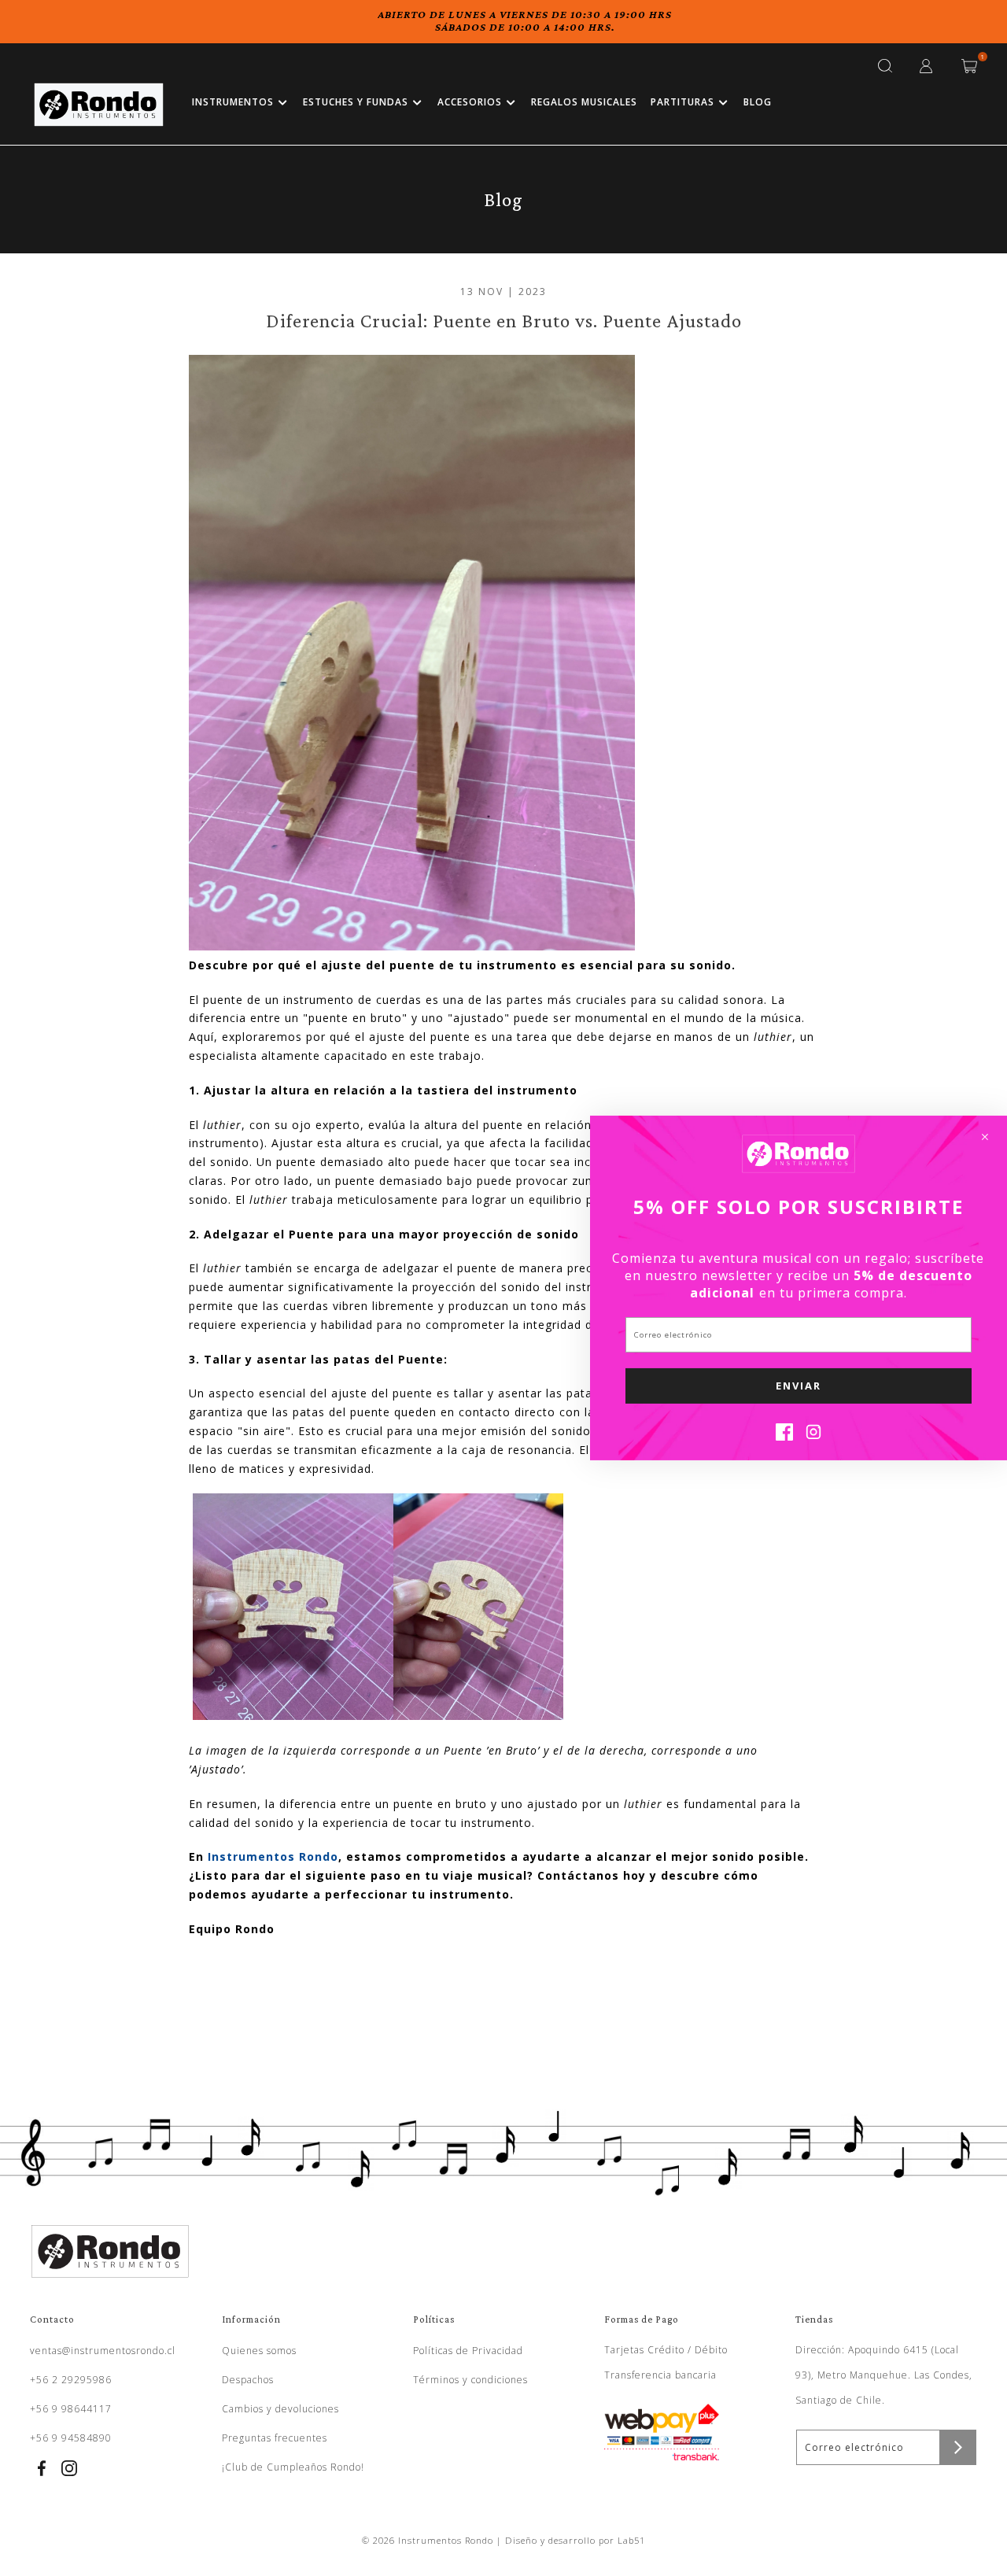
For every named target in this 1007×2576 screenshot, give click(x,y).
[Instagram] (813, 1436)
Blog (758, 102)
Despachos (248, 2380)
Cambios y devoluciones (280, 2409)
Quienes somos (259, 2351)
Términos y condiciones (470, 2380)
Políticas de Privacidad (468, 2351)
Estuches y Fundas (356, 102)
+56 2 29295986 (71, 2380)
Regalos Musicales (584, 102)
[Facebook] (784, 1436)
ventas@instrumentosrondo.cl (103, 2351)
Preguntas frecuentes (275, 2438)
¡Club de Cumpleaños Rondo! (293, 2467)
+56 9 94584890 (71, 2438)
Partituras (682, 102)
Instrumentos (233, 102)
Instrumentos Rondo (273, 1856)
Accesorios (470, 102)
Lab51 (631, 2540)
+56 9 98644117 (71, 2409)
